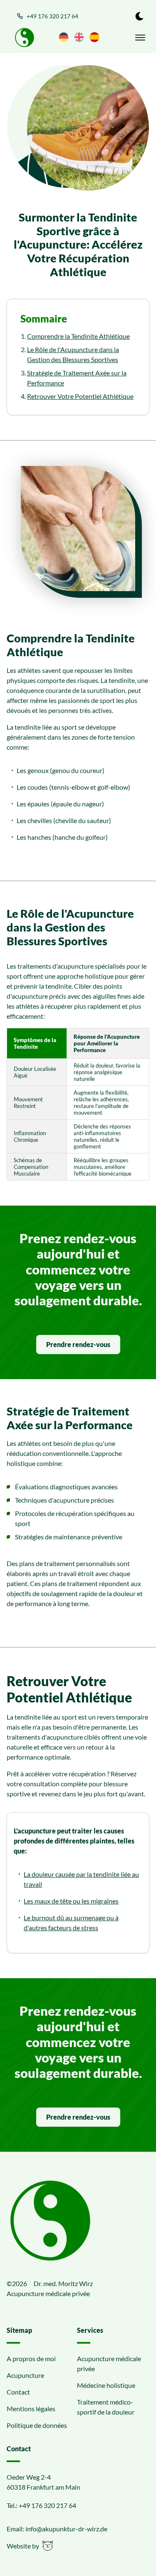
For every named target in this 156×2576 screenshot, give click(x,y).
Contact (18, 2392)
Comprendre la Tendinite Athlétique (78, 336)
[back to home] (25, 38)
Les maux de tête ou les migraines (71, 1901)
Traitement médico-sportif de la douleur (106, 2407)
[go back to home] (50, 2222)
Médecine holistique (106, 2385)
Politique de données (37, 2425)
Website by (23, 2546)
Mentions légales (31, 2409)
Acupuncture (25, 2375)
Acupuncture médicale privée (109, 2363)
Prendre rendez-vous (78, 1344)
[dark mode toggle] (139, 16)
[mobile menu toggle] (140, 38)
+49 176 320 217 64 (52, 16)
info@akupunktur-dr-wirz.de (66, 2529)
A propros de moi (31, 2358)
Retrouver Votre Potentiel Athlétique (80, 396)
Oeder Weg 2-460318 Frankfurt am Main (43, 2482)
